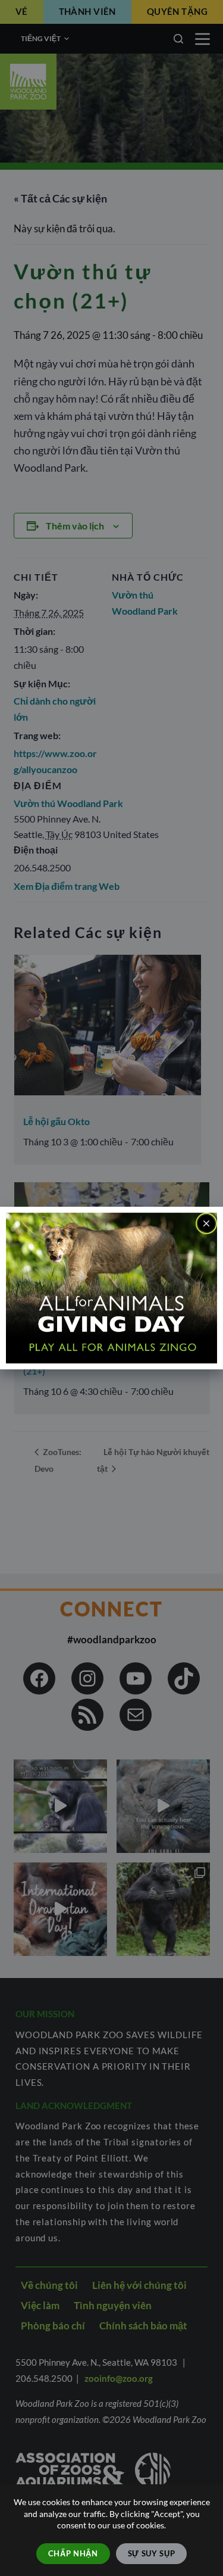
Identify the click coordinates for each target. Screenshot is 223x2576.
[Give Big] (111, 1287)
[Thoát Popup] (206, 1223)
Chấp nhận (73, 2553)
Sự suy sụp (152, 2553)
